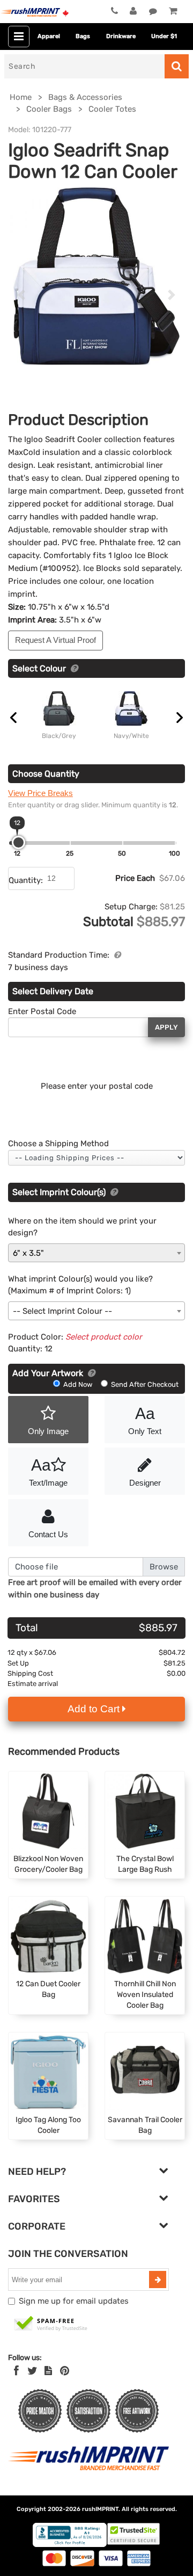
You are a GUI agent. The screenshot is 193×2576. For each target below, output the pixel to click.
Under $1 (164, 36)
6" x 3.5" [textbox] (28, 1253)
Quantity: (26, 880)
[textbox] (96, 1311)
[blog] (48, 2371)
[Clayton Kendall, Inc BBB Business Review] (70, 2545)
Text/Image (48, 1472)
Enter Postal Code (42, 1011)
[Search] (177, 66)
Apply (166, 1027)
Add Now (78, 1384)
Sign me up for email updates (74, 2301)
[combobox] (96, 1253)
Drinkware (121, 36)
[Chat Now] (153, 11)
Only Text (145, 1420)
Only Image (48, 1431)
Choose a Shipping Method (58, 1144)
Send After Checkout (144, 1384)
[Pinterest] (65, 2371)
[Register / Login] (133, 11)
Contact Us (48, 1534)
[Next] (172, 295)
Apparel (49, 36)
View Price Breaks (40, 793)
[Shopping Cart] (173, 11)
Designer (145, 1483)
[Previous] (21, 295)
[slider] (18, 842)
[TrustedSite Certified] (51, 2324)
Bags (83, 36)
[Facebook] (16, 2371)
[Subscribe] (158, 2280)
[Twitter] (32, 2371)
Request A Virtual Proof (55, 640)
